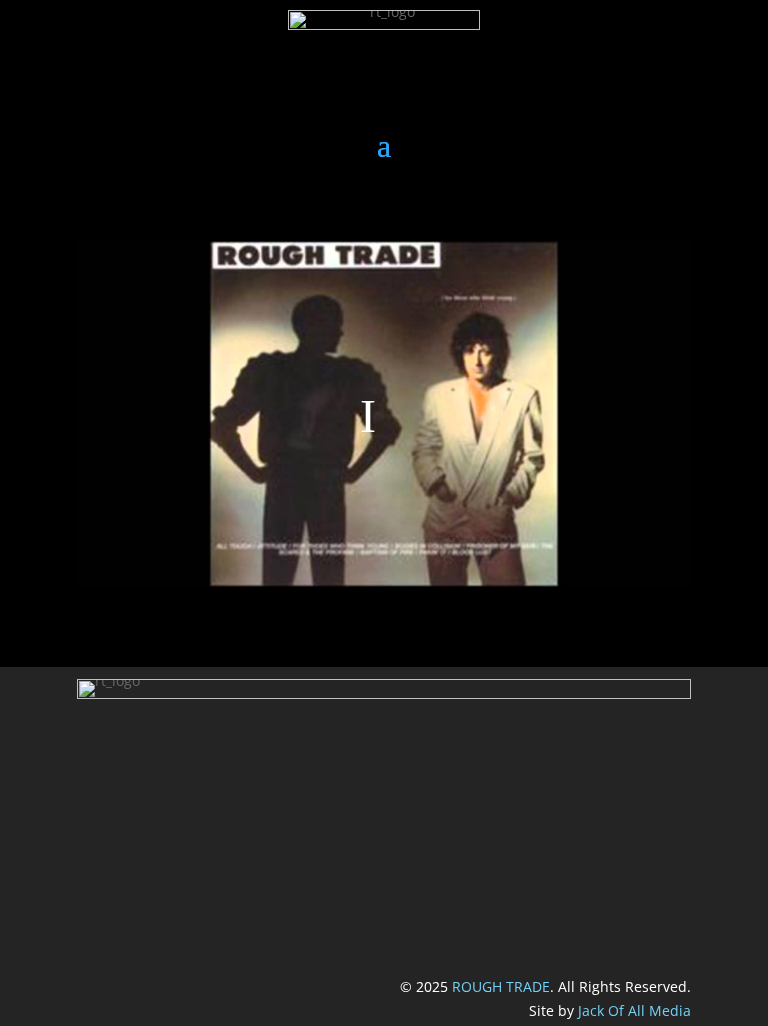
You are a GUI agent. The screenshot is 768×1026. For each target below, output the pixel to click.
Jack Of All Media (634, 1010)
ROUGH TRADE (501, 986)
